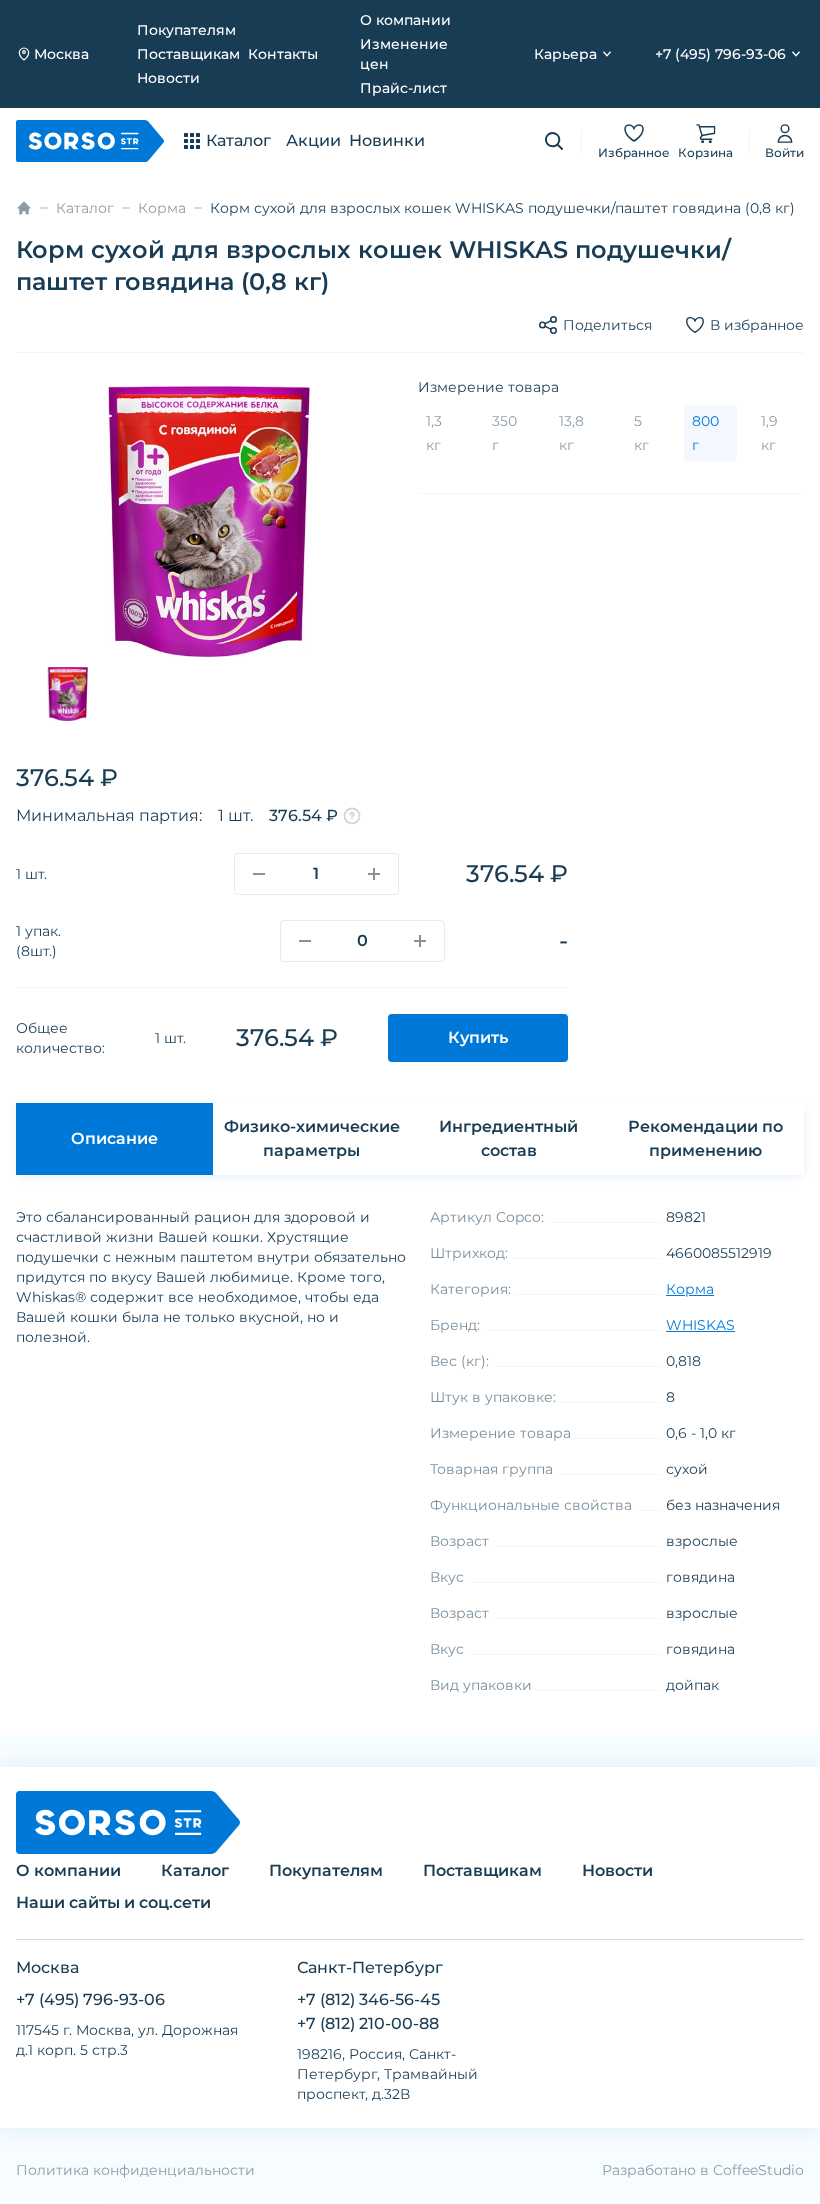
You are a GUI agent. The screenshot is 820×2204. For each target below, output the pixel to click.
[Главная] (24, 208)
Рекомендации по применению (705, 1138)
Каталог (85, 208)
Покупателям (186, 30)
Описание (114, 1138)
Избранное (634, 152)
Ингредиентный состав (508, 1138)
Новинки (387, 140)
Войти (784, 152)
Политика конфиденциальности (135, 2170)
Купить (478, 1037)
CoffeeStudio (758, 2170)
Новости (168, 78)
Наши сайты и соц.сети (113, 1902)
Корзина (705, 152)
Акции (313, 140)
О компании (405, 20)
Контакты (283, 54)
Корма (162, 208)
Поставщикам (188, 54)
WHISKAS (700, 1325)
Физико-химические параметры (312, 1138)
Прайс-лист (403, 88)
